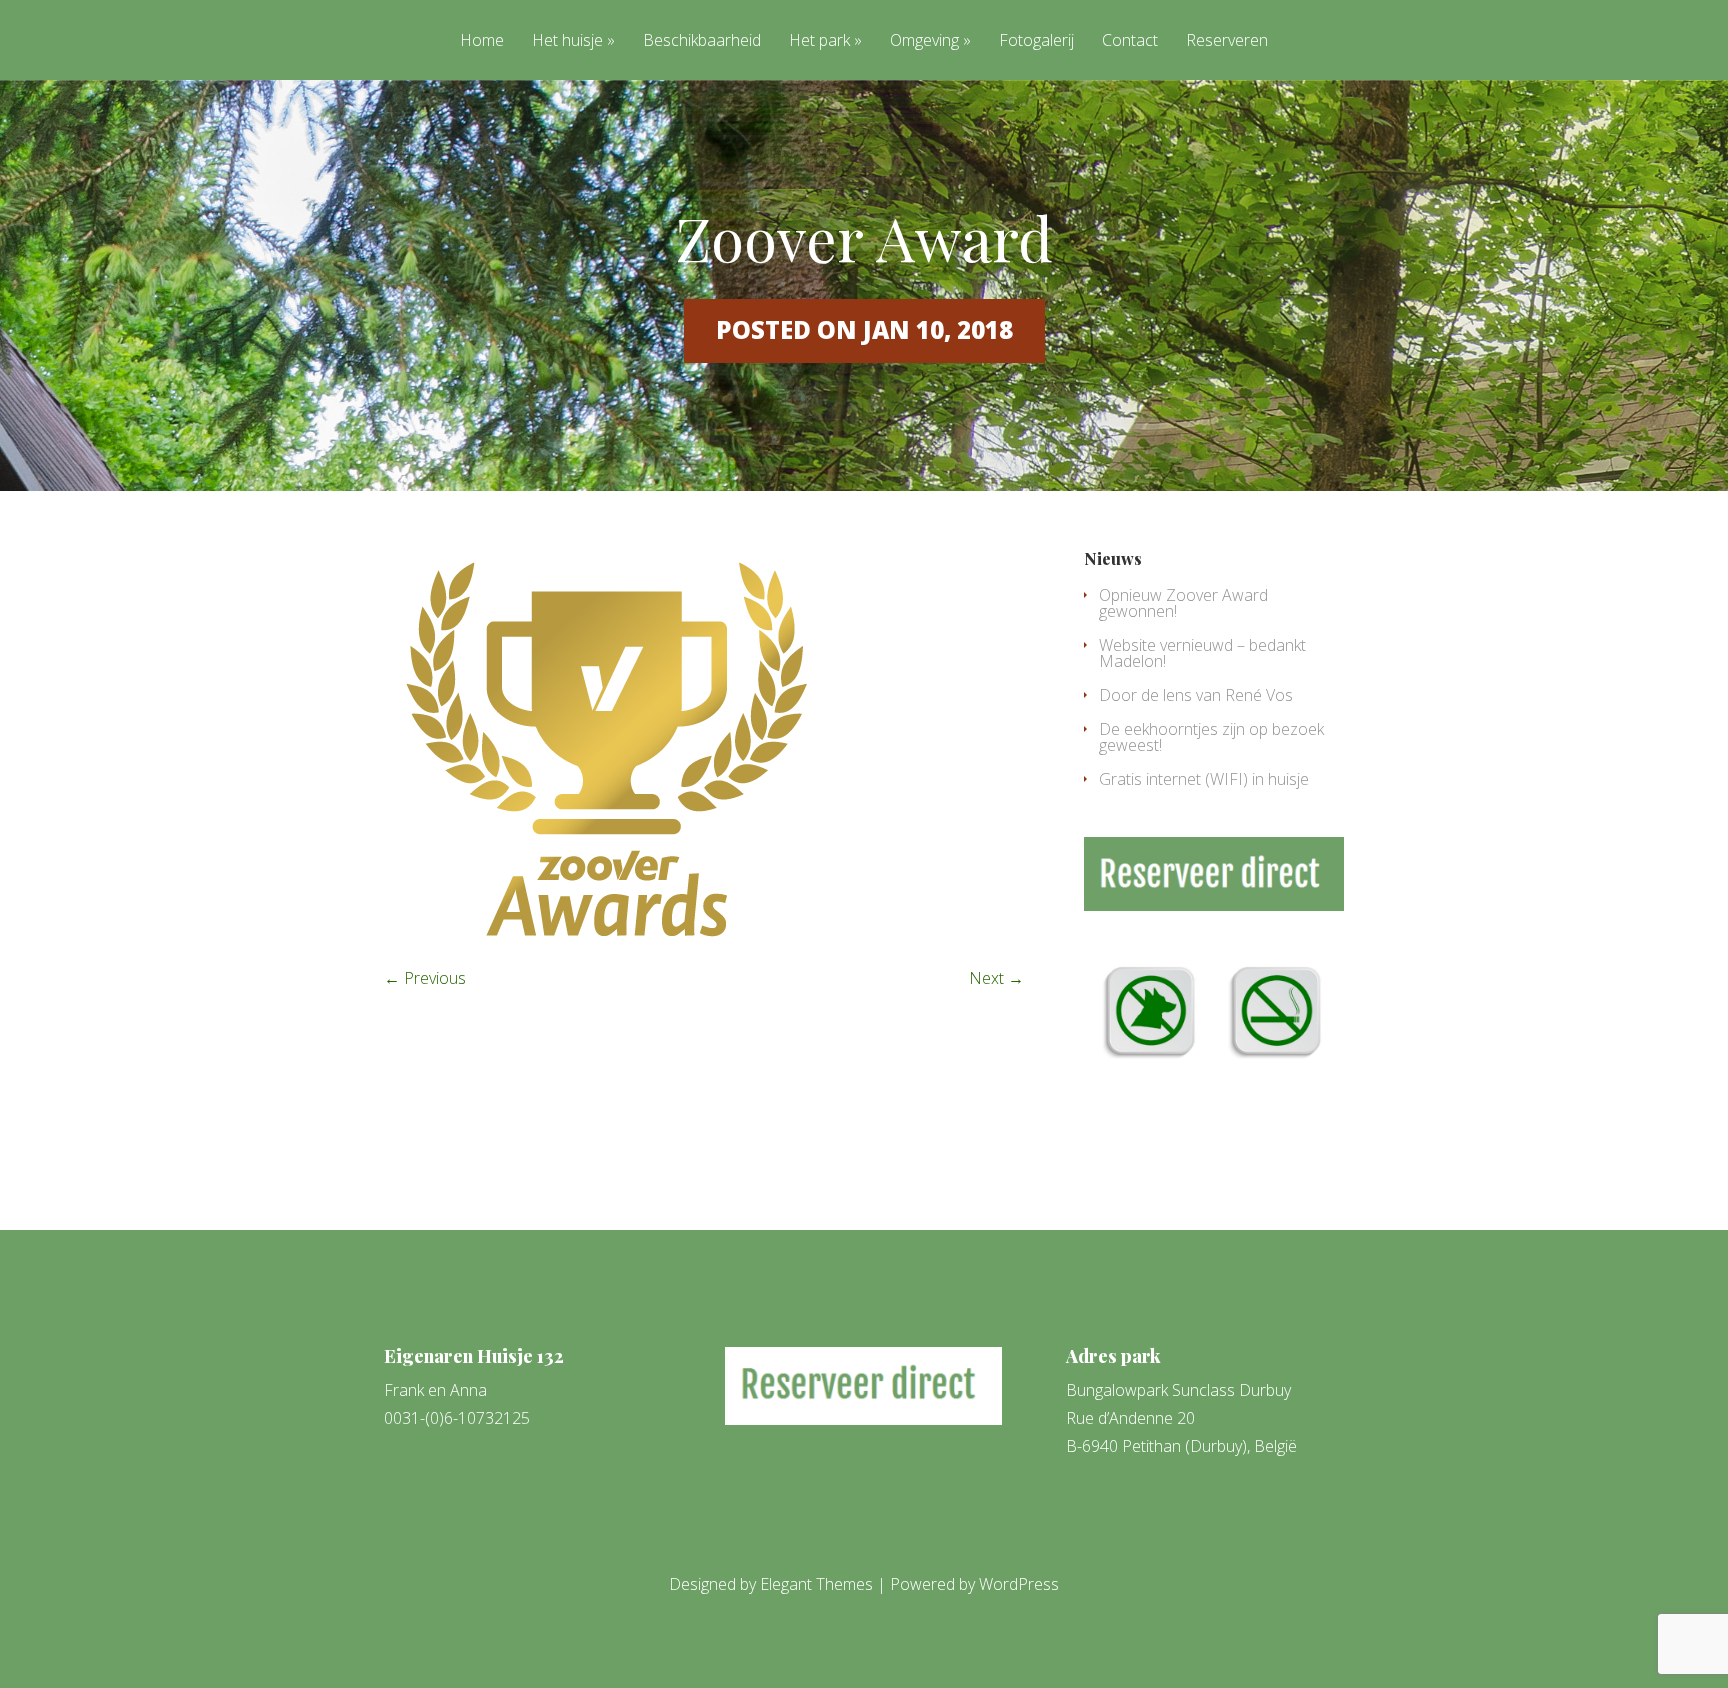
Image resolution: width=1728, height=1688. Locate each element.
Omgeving (924, 41)
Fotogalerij (1036, 41)
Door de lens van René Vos (1196, 695)
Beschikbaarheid (702, 41)
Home (482, 41)
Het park (819, 41)
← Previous (425, 978)
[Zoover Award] (606, 942)
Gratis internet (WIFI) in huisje (1204, 779)
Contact (1130, 41)
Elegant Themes (816, 1584)
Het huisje (567, 41)
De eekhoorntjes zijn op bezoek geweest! (1211, 737)
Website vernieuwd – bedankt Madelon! (1202, 653)
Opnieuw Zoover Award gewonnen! (1183, 603)
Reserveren (1227, 41)
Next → (996, 978)
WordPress (1019, 1584)
